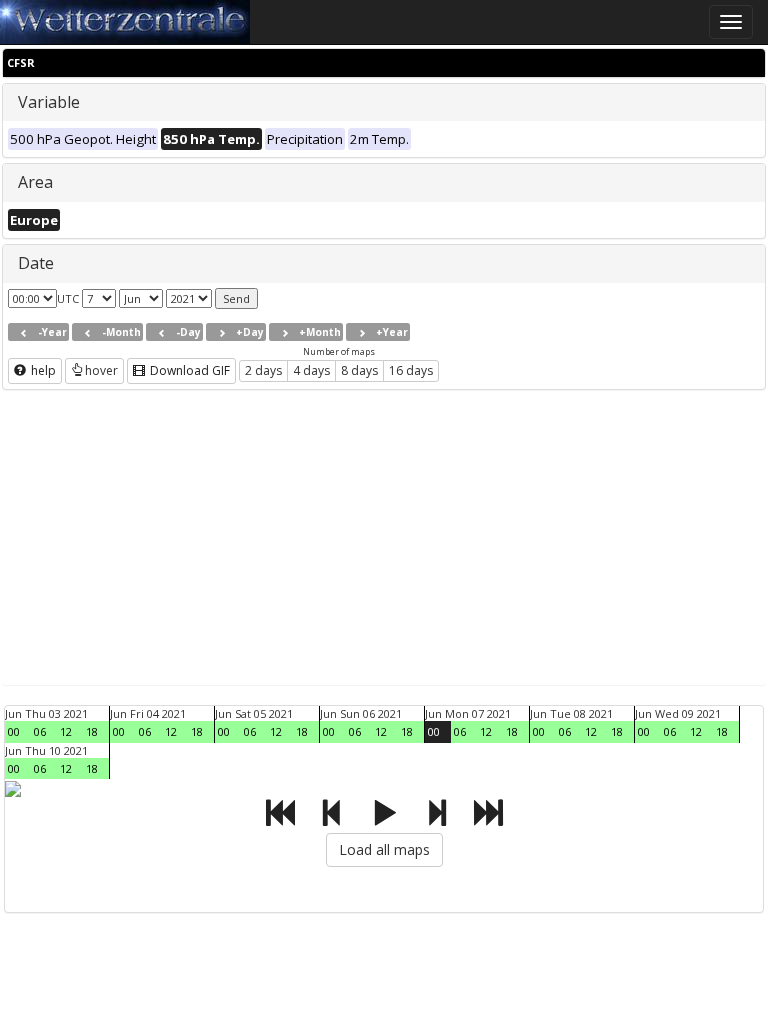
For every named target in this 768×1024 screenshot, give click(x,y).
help (42, 370)
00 (14, 731)
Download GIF (188, 370)
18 (92, 731)
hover (101, 370)
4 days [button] (311, 370)
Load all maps (384, 849)
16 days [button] (411, 370)
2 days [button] (263, 370)
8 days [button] (359, 370)
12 (66, 731)
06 (40, 731)
